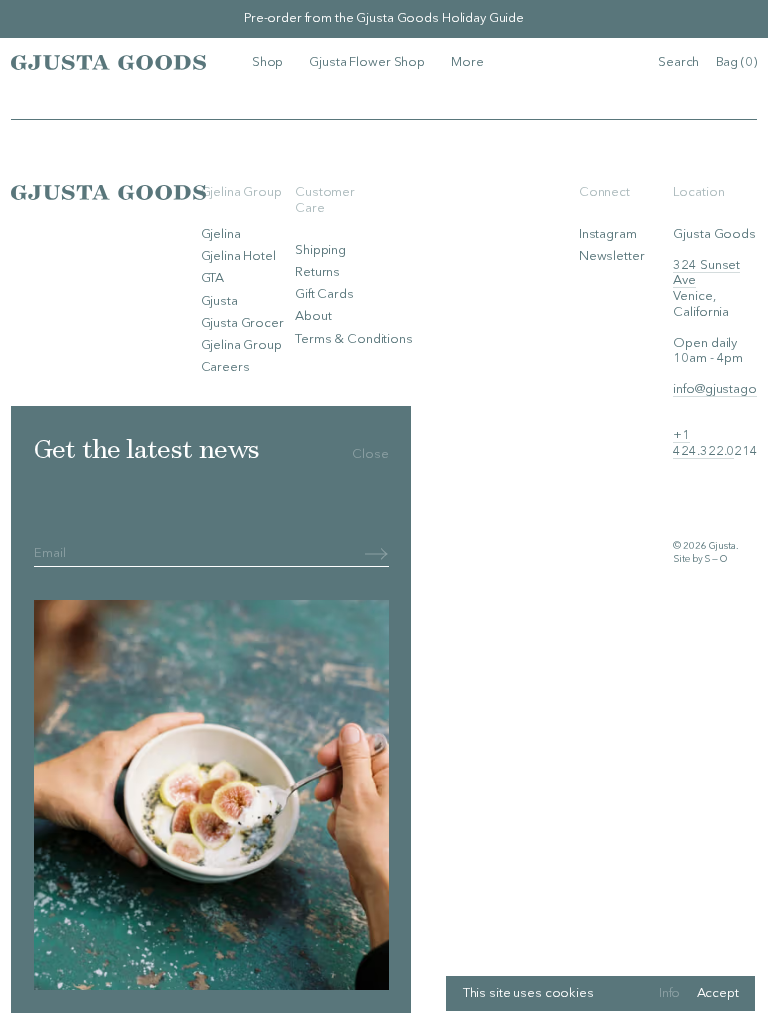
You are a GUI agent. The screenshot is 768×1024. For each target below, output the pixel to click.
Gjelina (221, 234)
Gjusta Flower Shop (367, 62)
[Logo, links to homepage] (108, 62)
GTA (213, 278)
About (313, 316)
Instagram (608, 234)
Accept (718, 993)
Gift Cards (324, 294)
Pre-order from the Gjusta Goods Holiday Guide (384, 18)
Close (370, 454)
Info (669, 993)
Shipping (320, 250)
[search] (678, 63)
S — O (715, 559)
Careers (225, 367)
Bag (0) (736, 62)
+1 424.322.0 (703, 443)
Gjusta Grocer (242, 323)
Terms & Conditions (354, 339)
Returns (317, 272)
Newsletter (612, 256)
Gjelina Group (241, 345)
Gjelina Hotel (238, 256)
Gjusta (219, 301)
